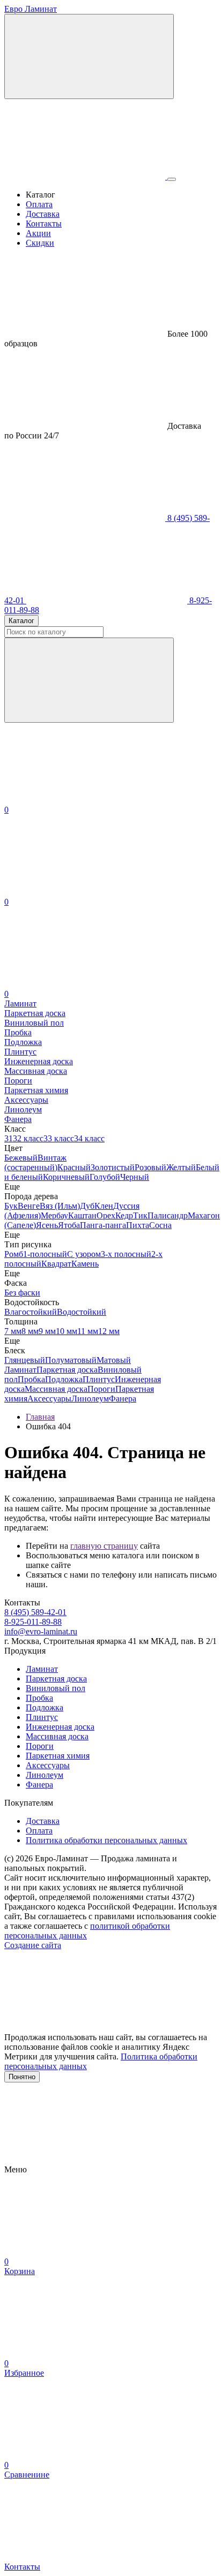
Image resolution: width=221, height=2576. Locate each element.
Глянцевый (25, 1360)
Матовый (114, 1360)
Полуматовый (71, 1360)
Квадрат (56, 1264)
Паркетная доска (67, 1370)
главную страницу (104, 1546)
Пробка (31, 1379)
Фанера (123, 1399)
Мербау (54, 1215)
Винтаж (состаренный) (35, 1162)
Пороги (101, 1389)
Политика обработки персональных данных (106, 1840)
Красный (74, 1167)
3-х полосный (126, 1254)
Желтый (181, 1167)
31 (9, 1138)
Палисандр (168, 1215)
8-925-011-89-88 (33, 1622)
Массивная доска (56, 1389)
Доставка (43, 214)
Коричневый (66, 1177)
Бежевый (21, 1158)
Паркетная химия (58, 1756)
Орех (106, 1215)
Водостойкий (82, 1312)
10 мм (67, 1331)
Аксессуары (49, 1399)
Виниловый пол (56, 1688)
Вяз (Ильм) (60, 1206)
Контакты (44, 223)
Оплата (39, 204)
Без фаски (22, 1293)
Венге (29, 1206)
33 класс (59, 1138)
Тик (140, 1215)
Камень (85, 1264)
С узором (84, 1254)
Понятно (22, 2077)
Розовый (150, 1167)
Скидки (40, 243)
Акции (38, 233)
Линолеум (90, 1399)
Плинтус (99, 1379)
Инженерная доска (60, 1727)
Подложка (64, 1379)
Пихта (138, 1225)
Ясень (47, 1225)
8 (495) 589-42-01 (35, 1612)
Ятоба (69, 1225)
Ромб (14, 1254)
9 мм (47, 1331)
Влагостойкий (31, 1312)
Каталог (21, 621)
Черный (135, 1177)
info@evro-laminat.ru (41, 1631)
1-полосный (45, 1254)
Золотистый (113, 1167)
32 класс (28, 1138)
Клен (104, 1206)
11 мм (88, 1331)
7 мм (13, 1331)
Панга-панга (103, 1225)
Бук (11, 1206)
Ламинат (20, 1370)
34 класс (89, 1138)
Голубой (105, 1177)
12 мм (109, 1331)
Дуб (87, 1206)
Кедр (124, 1215)
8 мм (30, 1331)
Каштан (82, 1215)
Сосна (160, 1225)
